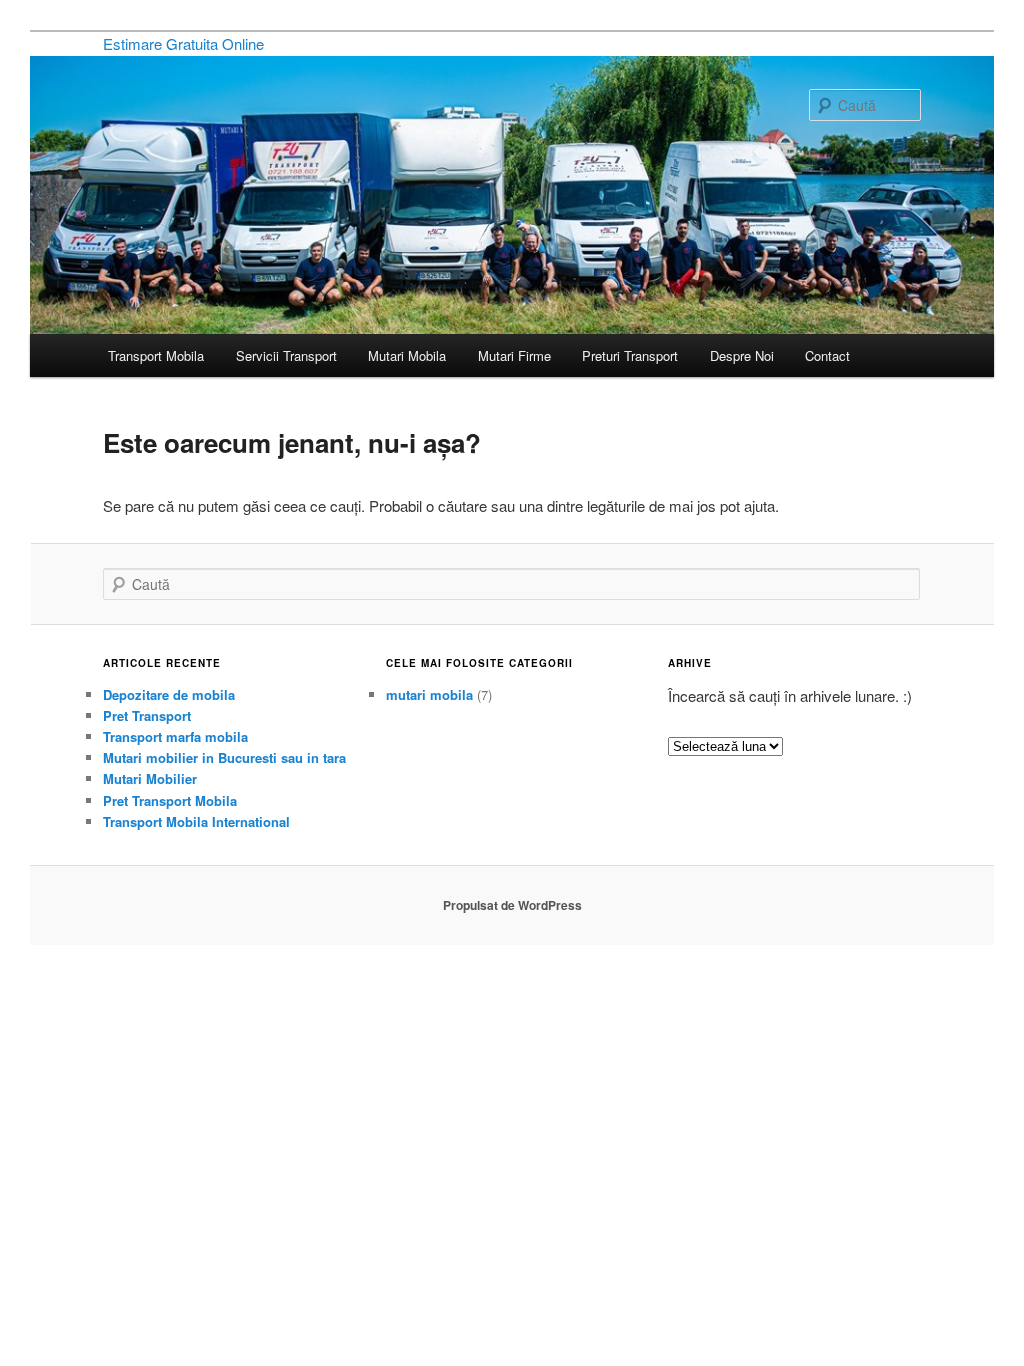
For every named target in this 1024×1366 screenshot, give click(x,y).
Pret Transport (147, 715)
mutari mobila (429, 694)
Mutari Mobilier (150, 778)
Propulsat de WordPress (512, 905)
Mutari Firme (514, 355)
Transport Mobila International (196, 821)
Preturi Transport (630, 355)
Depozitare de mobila (169, 694)
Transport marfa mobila (175, 736)
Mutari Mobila (407, 355)
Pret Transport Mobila (170, 800)
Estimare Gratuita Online (183, 43)
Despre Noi (742, 355)
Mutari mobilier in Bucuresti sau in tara (224, 757)
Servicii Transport (286, 355)
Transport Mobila (156, 355)
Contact (827, 355)
